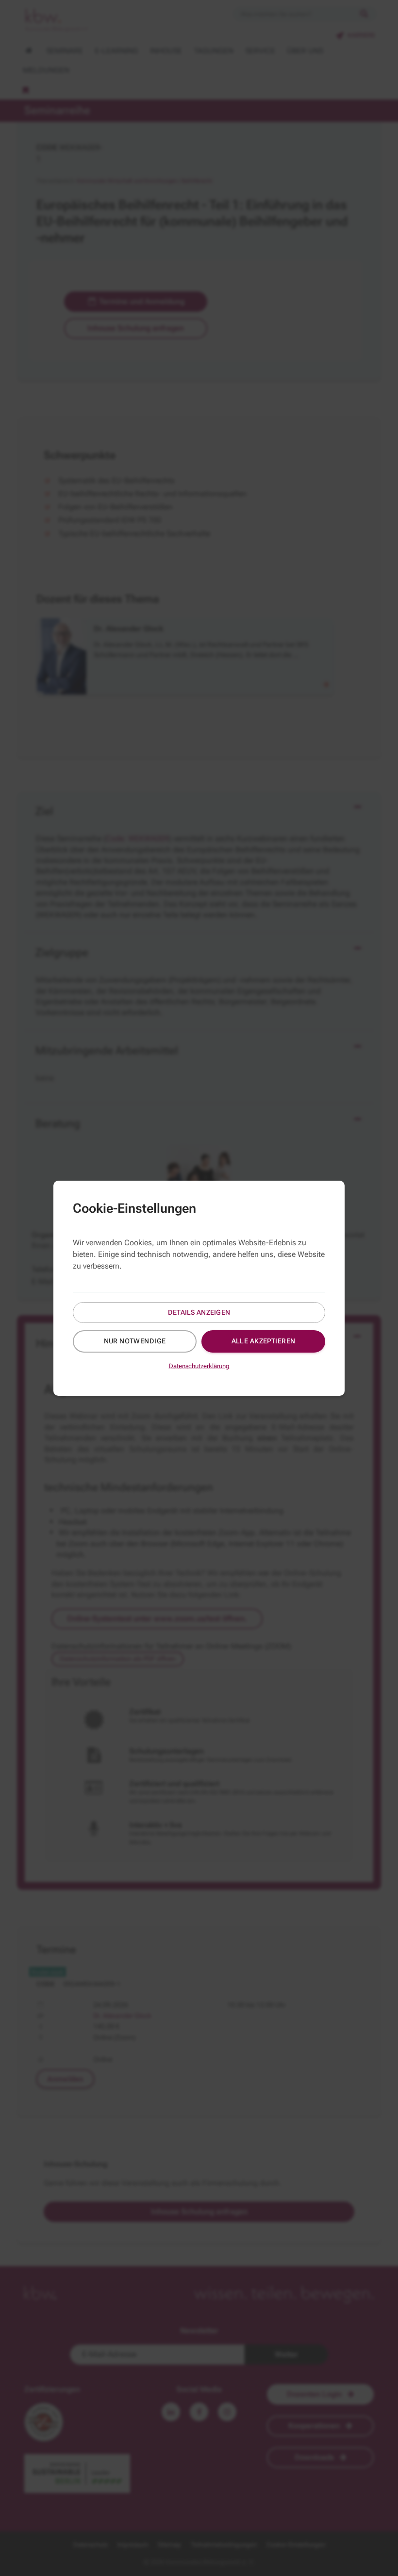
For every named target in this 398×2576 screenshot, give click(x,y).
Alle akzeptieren (264, 1341)
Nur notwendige (135, 1341)
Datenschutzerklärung (199, 1366)
